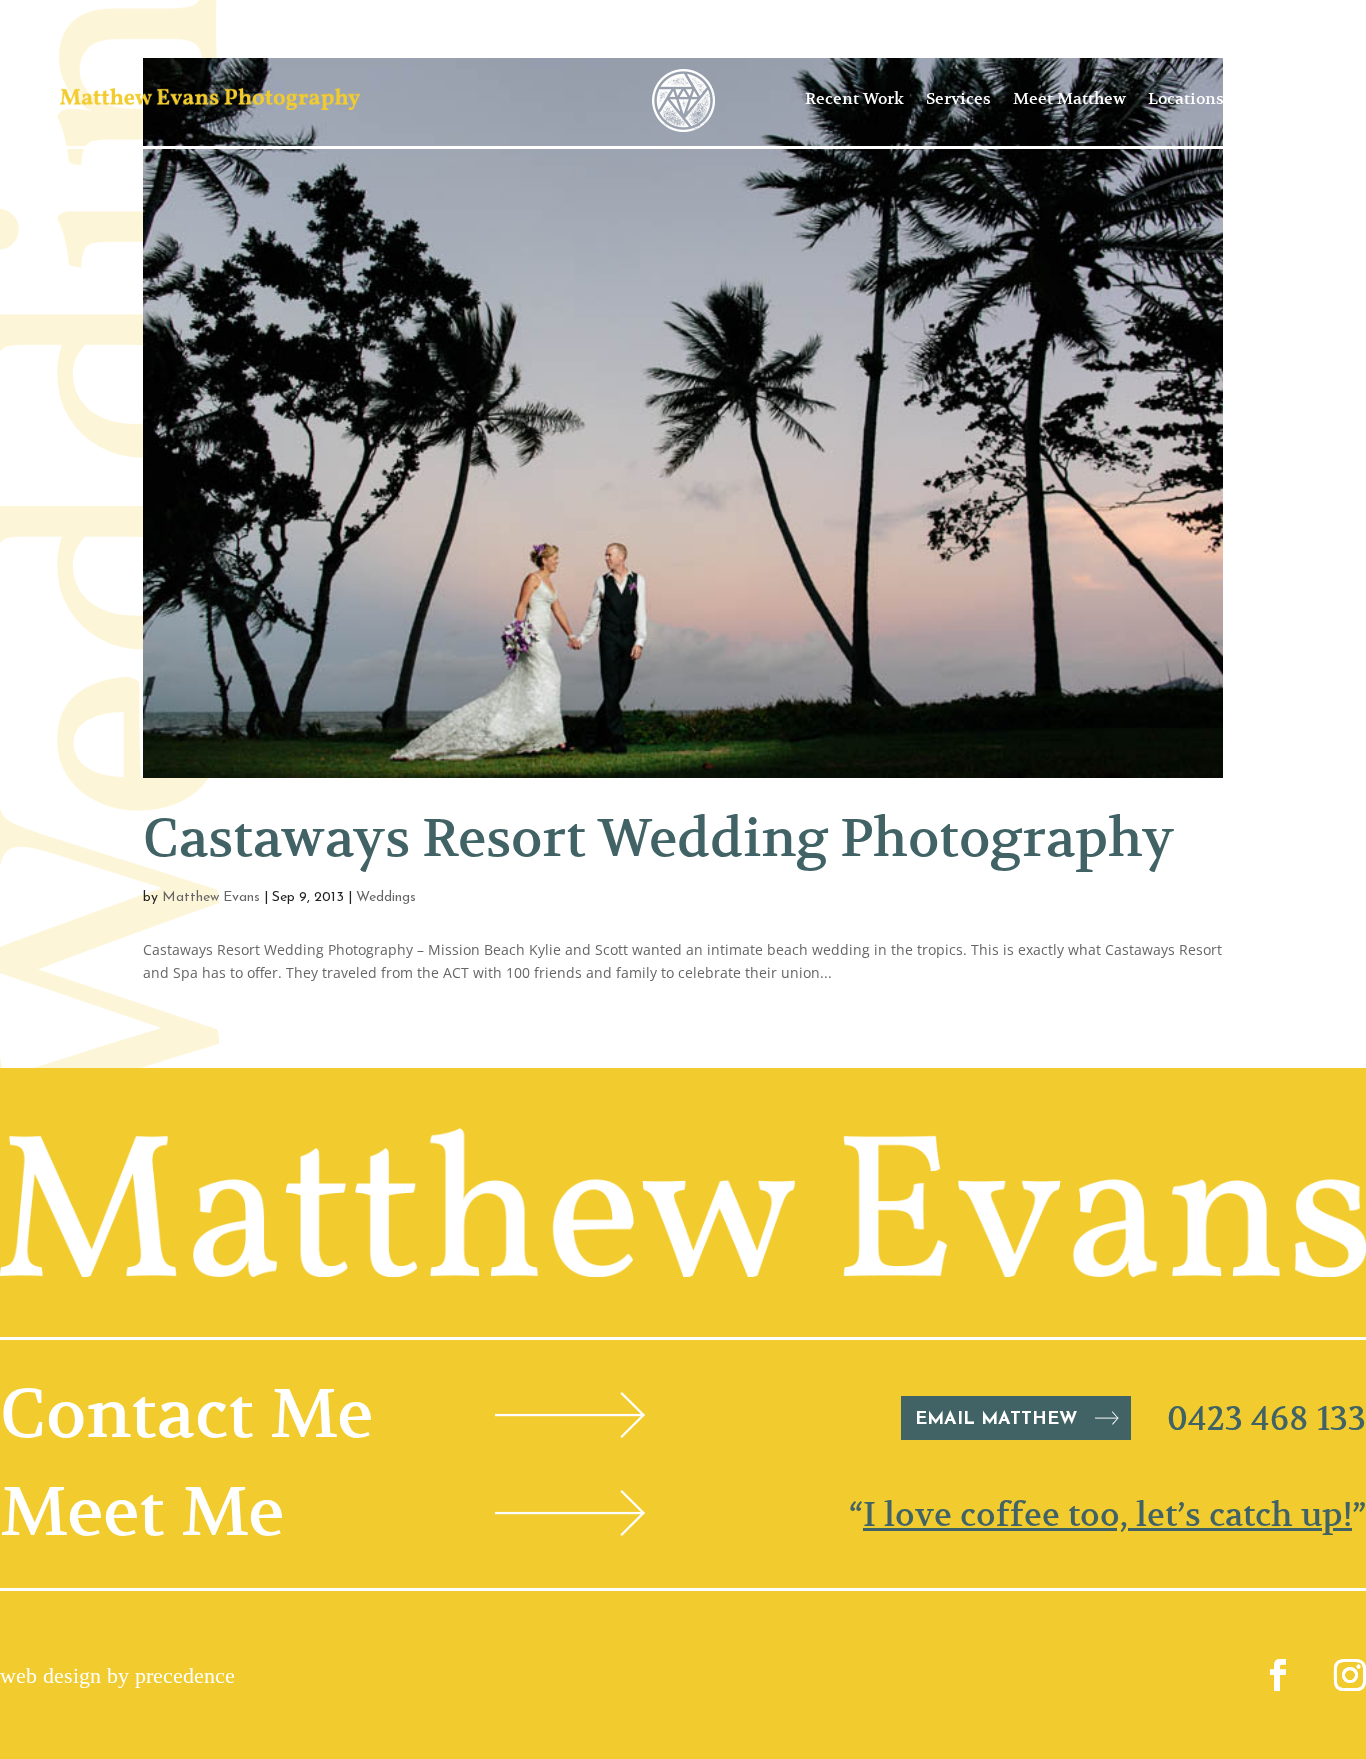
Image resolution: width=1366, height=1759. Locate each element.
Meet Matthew (1069, 99)
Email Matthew (996, 1420)
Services (958, 99)
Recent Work (854, 99)
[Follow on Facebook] (1278, 1675)
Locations (1186, 99)
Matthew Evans (211, 897)
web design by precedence (117, 1675)
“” (1107, 1514)
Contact (1276, 99)
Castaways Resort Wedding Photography (658, 838)
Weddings (386, 897)
